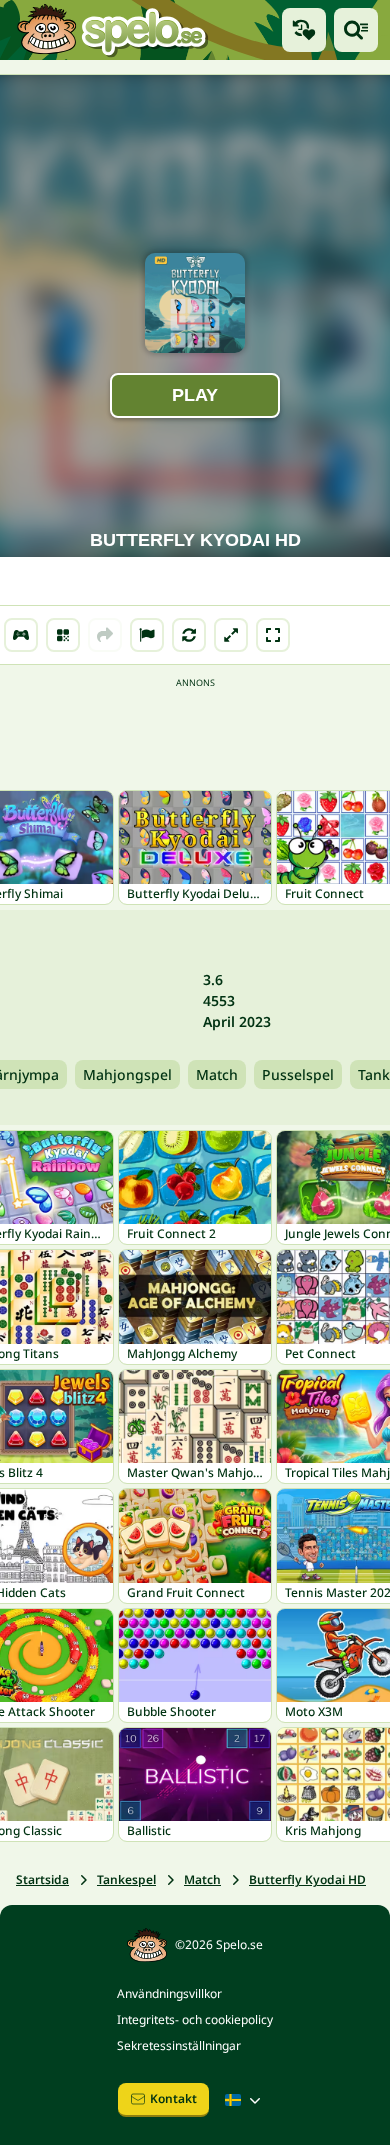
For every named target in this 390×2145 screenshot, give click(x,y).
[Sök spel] (356, 30)
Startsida (42, 1879)
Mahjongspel (127, 1074)
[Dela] (105, 635)
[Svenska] (245, 2100)
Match (217, 1074)
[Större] (231, 635)
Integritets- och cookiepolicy (195, 2019)
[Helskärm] (273, 635)
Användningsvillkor (169, 1993)
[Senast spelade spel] (304, 30)
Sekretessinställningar (179, 2045)
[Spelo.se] (111, 30)
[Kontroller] (21, 635)
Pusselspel (298, 1074)
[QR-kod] (63, 635)
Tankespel (126, 1879)
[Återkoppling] (147, 635)
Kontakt (173, 2098)
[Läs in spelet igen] (189, 635)
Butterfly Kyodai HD (307, 1879)
